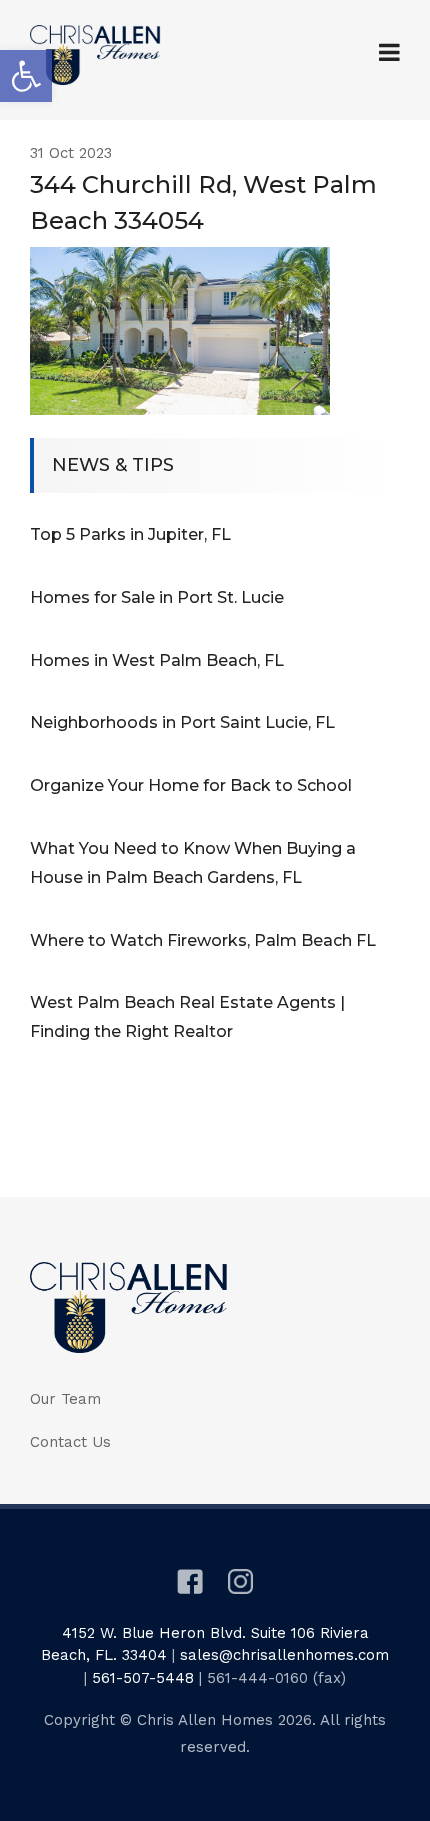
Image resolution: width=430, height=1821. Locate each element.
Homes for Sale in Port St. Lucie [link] (157, 597)
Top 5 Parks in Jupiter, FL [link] (130, 534)
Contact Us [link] (70, 1442)
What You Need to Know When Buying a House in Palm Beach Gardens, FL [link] (193, 863)
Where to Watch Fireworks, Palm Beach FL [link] (203, 940)
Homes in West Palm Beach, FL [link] (157, 660)
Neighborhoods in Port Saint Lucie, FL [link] (182, 722)
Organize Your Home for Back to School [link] (191, 785)
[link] (26, 76)
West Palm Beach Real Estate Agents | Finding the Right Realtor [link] (187, 1017)
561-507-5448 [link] (143, 1678)
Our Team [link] (65, 1399)
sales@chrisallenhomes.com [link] (284, 1655)
